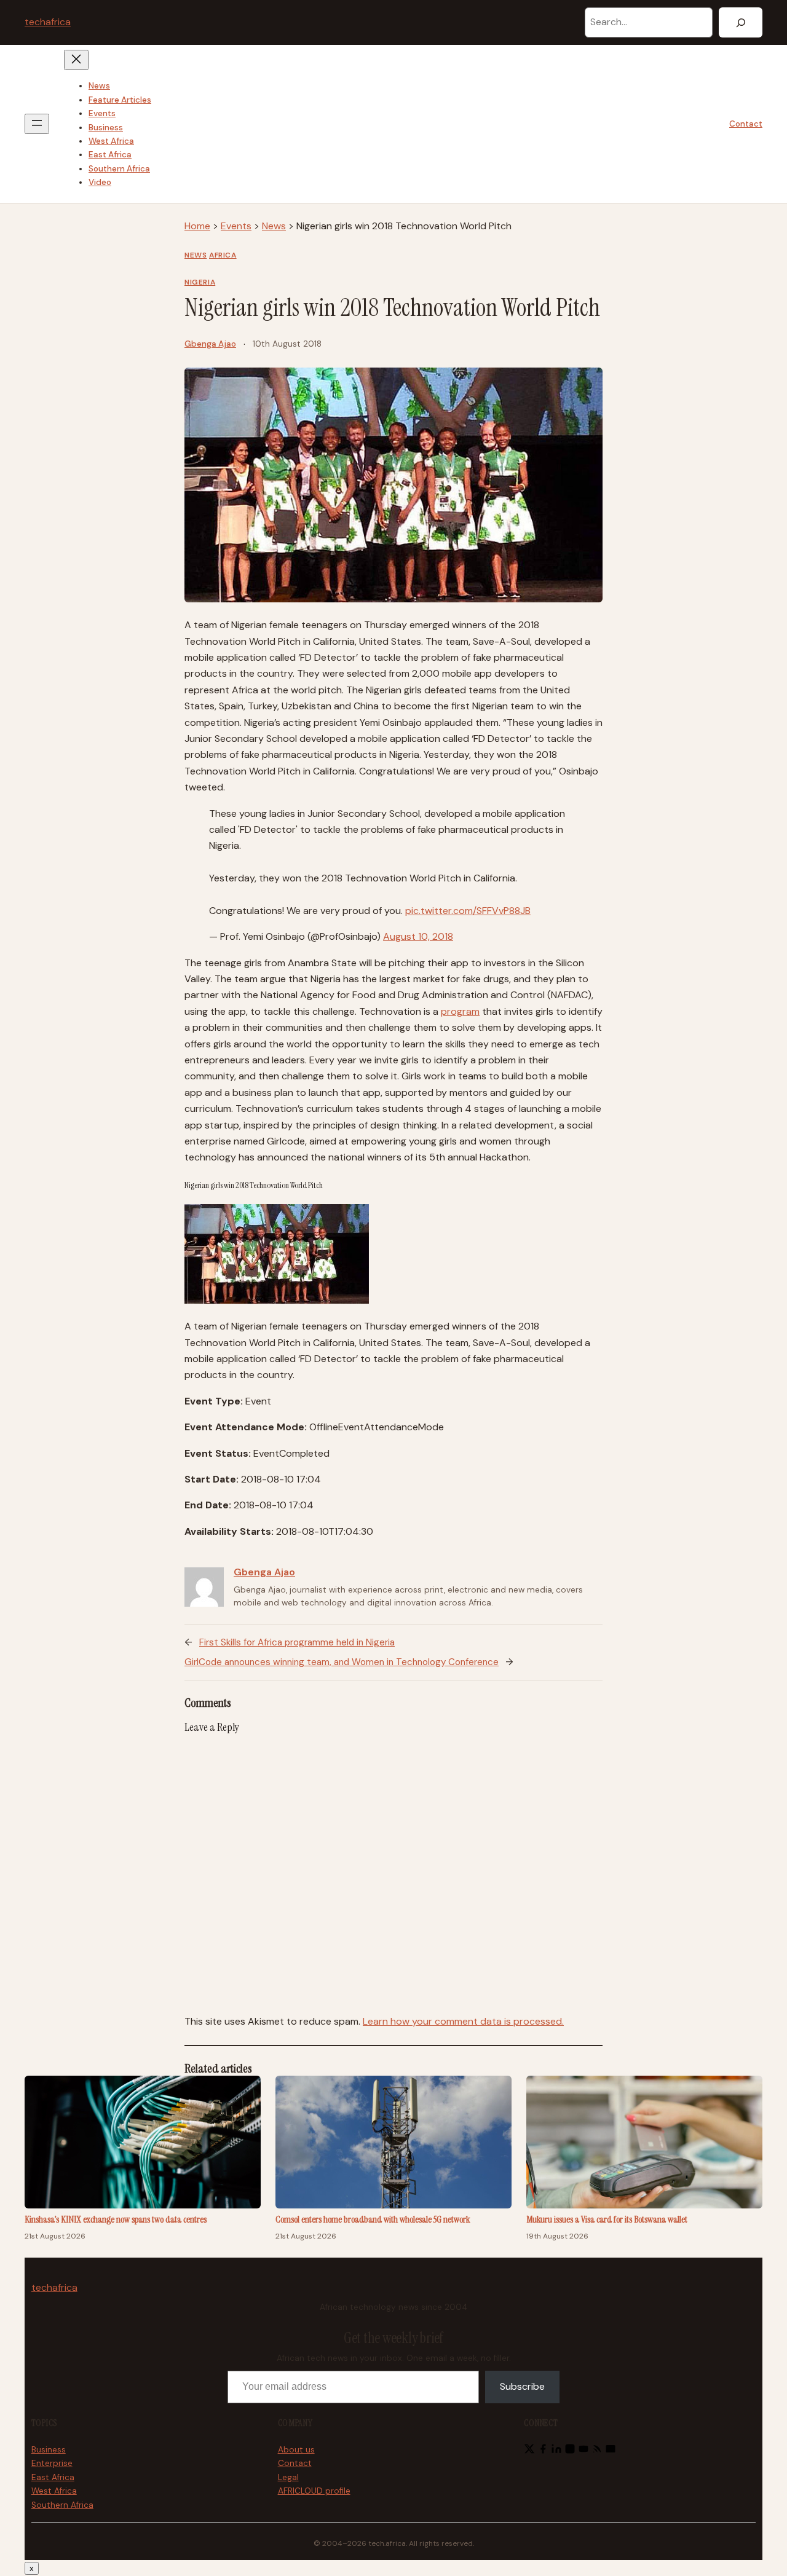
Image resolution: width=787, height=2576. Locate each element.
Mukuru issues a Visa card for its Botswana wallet (607, 2220)
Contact (746, 124)
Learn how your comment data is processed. (463, 2021)
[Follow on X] (529, 2451)
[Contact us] (611, 2451)
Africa (223, 255)
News (274, 226)
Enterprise (52, 2463)
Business (49, 2450)
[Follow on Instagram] (570, 2451)
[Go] (741, 22)
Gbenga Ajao (210, 344)
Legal (288, 2477)
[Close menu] (76, 60)
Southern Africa (62, 2505)
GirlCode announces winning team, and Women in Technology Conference (342, 1662)
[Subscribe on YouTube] (583, 2451)
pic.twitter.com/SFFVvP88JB (468, 911)
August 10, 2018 (418, 936)
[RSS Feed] (597, 2451)
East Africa (53, 2477)
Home (197, 226)
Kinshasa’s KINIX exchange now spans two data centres (116, 2220)
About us (296, 2450)
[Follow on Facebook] (543, 2451)
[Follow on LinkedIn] (556, 2451)
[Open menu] (37, 124)
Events (236, 226)
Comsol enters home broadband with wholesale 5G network (373, 2220)
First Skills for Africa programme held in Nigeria (297, 1642)
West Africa (54, 2491)
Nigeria (200, 282)
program (460, 1011)
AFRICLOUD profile (314, 2491)
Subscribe (522, 2386)
